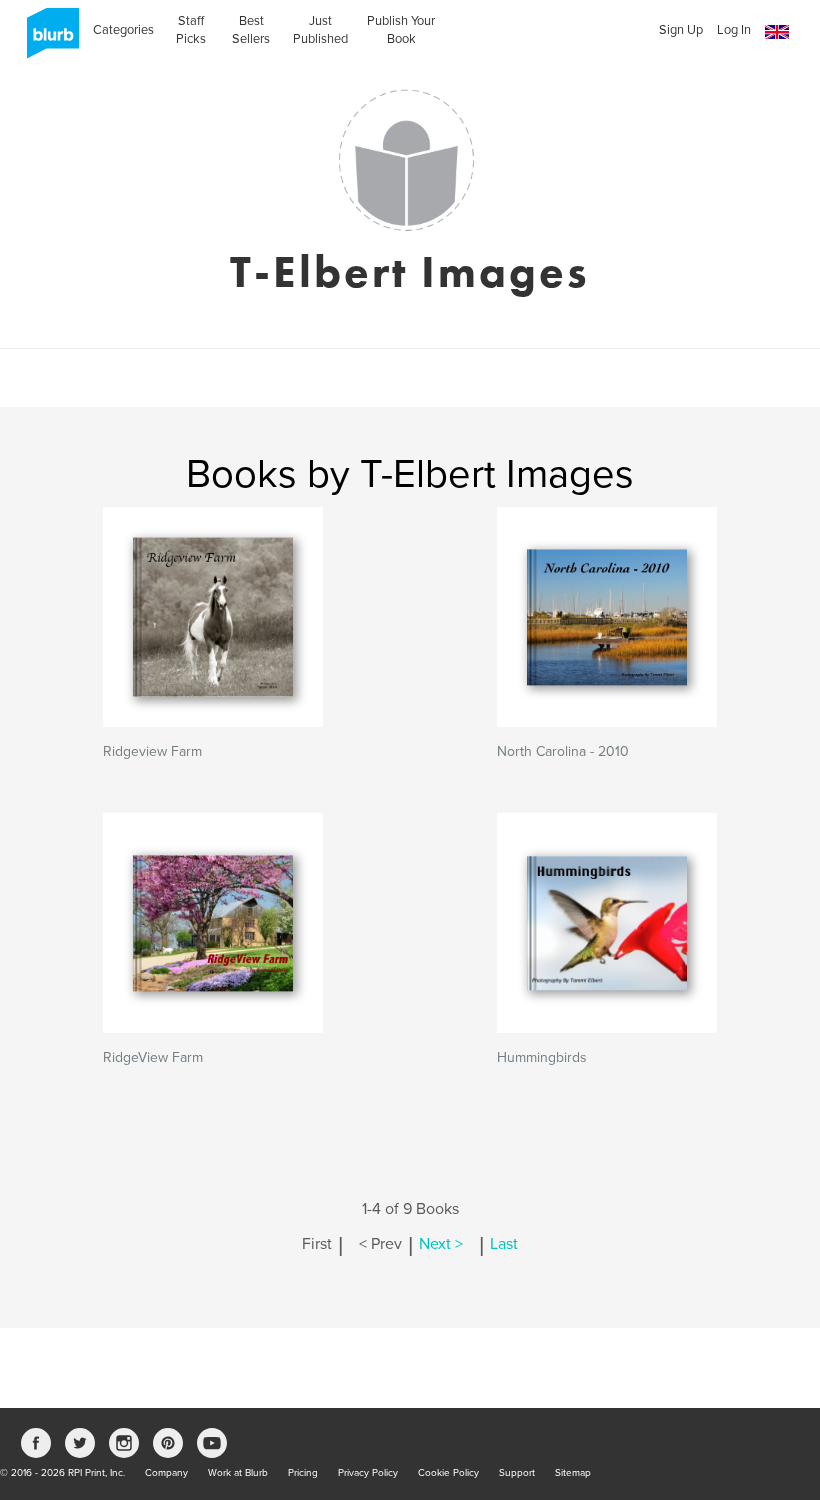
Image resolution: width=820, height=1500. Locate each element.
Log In (734, 30)
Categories (123, 30)
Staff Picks (191, 30)
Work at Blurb (238, 1473)
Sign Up (681, 30)
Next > (441, 1244)
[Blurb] (47, 40)
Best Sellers (251, 30)
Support (517, 1473)
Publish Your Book (401, 30)
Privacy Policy (368, 1473)
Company (166, 1473)
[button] (777, 32)
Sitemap (573, 1473)
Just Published (320, 30)
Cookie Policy (448, 1473)
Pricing (303, 1473)
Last (504, 1244)
